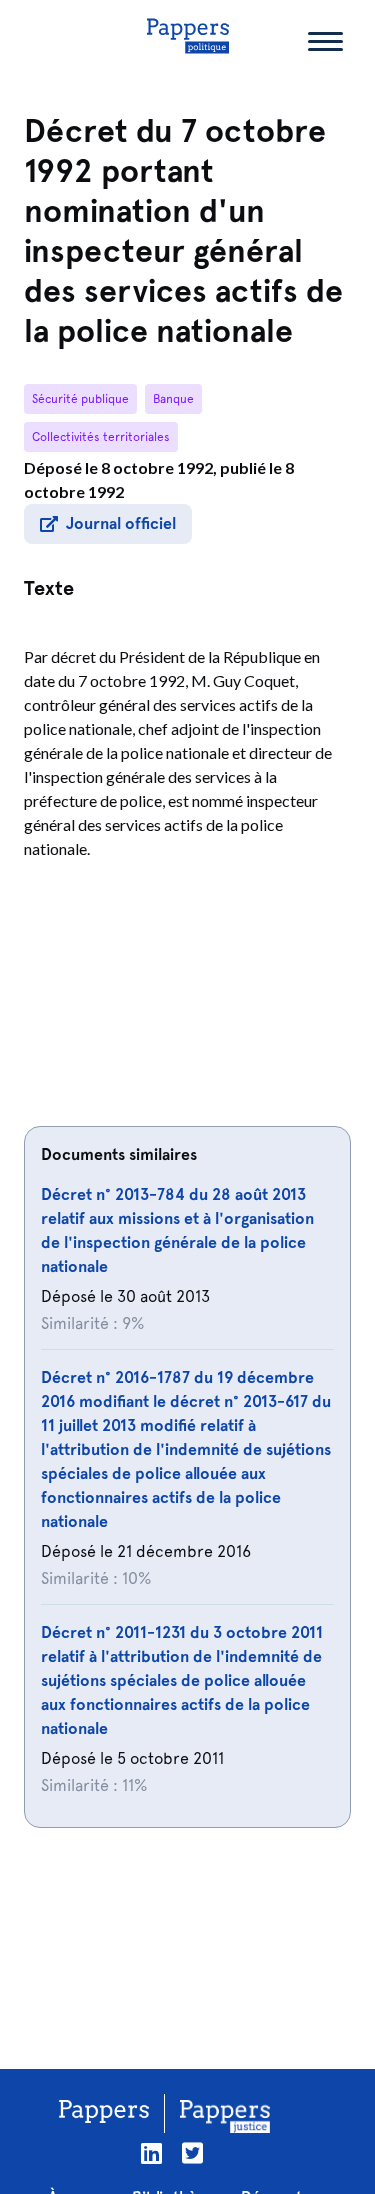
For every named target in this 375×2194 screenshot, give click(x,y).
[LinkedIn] (151, 2153)
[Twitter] (192, 2153)
